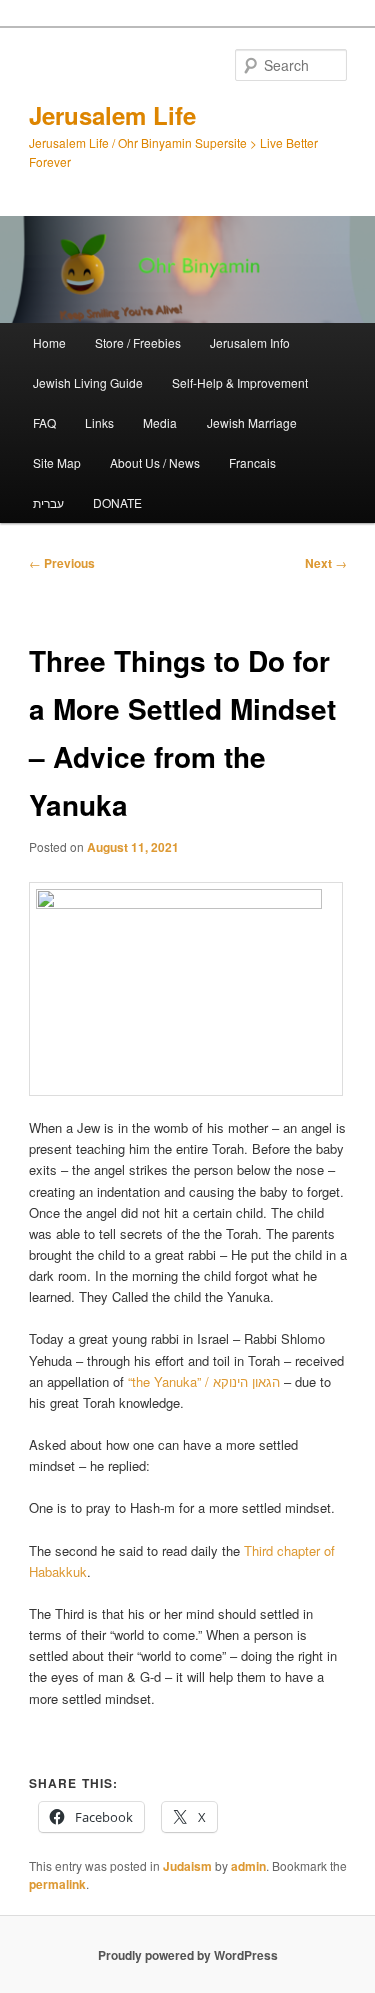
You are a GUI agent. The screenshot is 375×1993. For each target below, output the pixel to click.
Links (99, 422)
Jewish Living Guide (88, 382)
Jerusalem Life (112, 115)
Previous (62, 563)
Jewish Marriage (252, 422)
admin (248, 1866)
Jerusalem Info (250, 342)
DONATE (117, 502)
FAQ (44, 422)
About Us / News (155, 462)
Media (160, 422)
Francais (252, 462)
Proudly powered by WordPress (188, 1955)
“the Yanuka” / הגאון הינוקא (204, 1381)
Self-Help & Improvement (240, 382)
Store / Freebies (138, 342)
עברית (48, 502)
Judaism (187, 1866)
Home (49, 342)
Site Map (57, 462)
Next (326, 563)
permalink (57, 1884)
